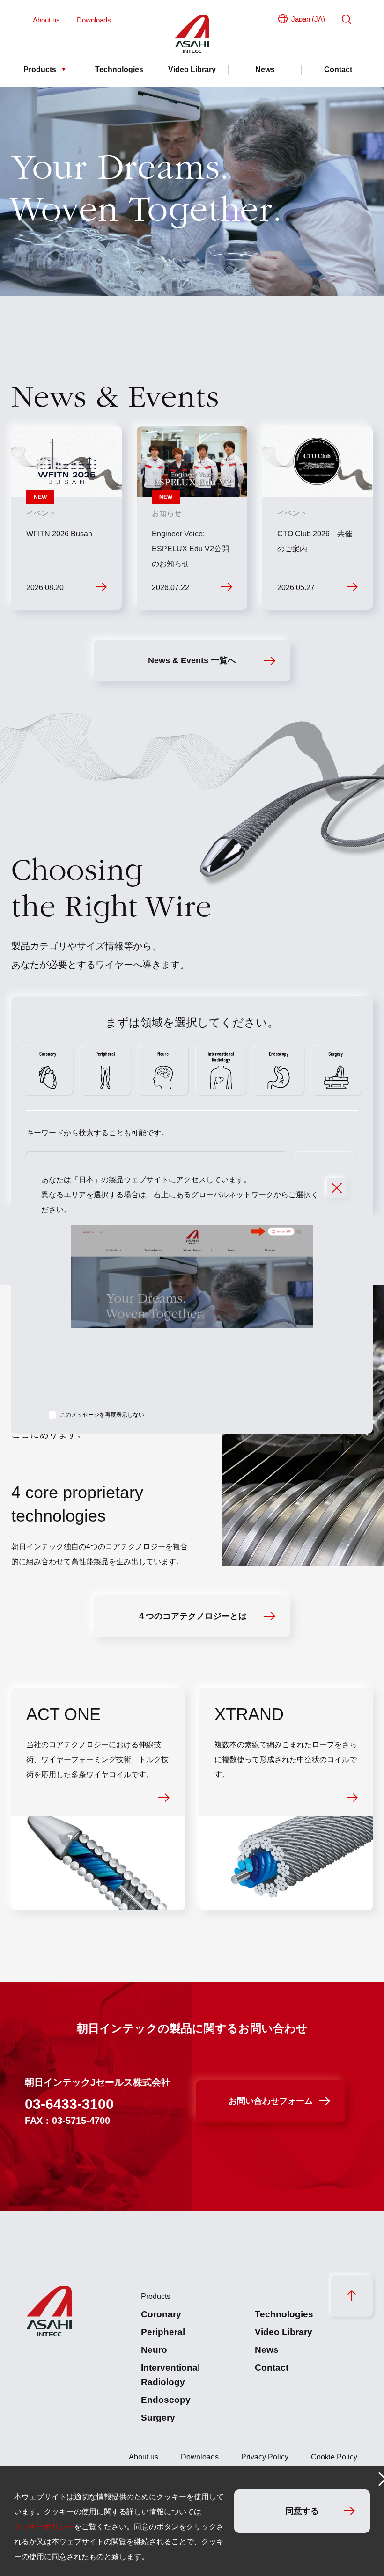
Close (337, 1188)
